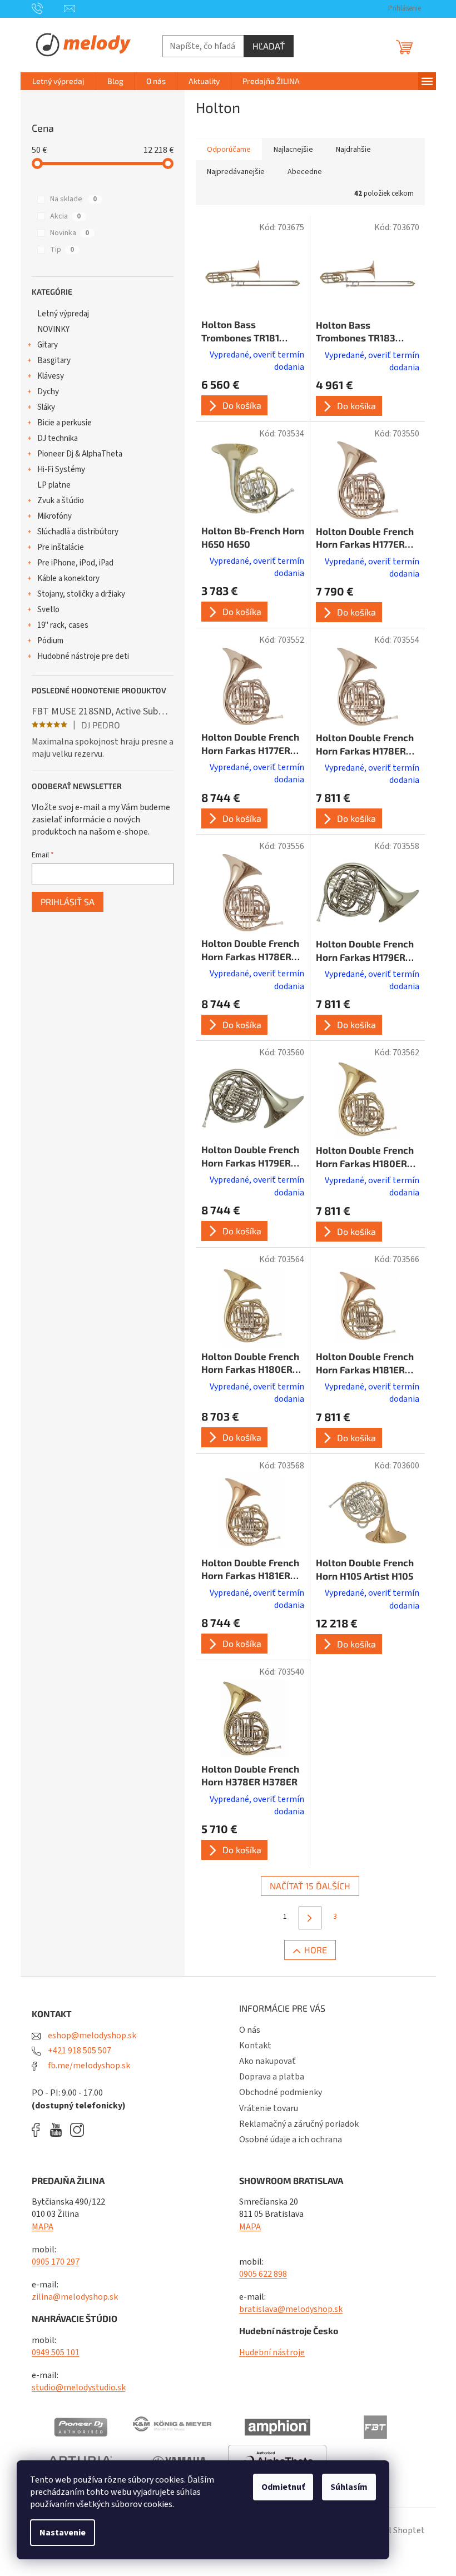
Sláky (46, 407)
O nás (250, 2030)
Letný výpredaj (63, 314)
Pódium (50, 641)
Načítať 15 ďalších (310, 1886)
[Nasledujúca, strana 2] (310, 1918)
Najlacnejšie (293, 150)
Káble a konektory (68, 579)
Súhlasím (349, 2487)
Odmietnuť (283, 2487)
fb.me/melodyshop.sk (88, 2066)
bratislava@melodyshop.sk (291, 2309)
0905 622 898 (263, 2274)
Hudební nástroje (272, 2352)
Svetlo (48, 610)
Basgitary (54, 361)
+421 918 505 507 (79, 2051)
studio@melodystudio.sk (79, 2388)
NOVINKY (53, 329)
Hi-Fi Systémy (61, 470)
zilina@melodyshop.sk (75, 2297)
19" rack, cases (63, 625)
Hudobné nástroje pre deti (83, 656)
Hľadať (269, 46)
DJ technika (58, 438)
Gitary (48, 345)
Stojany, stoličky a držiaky (81, 594)
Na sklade (73, 199)
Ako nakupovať (267, 2061)
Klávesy (51, 376)
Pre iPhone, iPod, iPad (75, 563)
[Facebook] (39, 2130)
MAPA (43, 2227)
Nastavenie (63, 2533)
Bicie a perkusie (65, 423)
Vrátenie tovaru (269, 2108)
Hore (316, 1950)
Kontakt (255, 2046)
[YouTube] (59, 2130)
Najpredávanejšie (236, 172)
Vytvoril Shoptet (393, 2530)
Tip (62, 250)
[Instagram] (77, 2130)
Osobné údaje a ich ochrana (291, 2140)
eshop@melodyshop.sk (91, 2036)
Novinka (70, 233)
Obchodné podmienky (281, 2092)
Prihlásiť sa (68, 902)
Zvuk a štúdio (61, 501)
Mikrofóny (54, 516)
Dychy (48, 392)
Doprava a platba (272, 2077)
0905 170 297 (56, 2262)
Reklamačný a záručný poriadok (299, 2124)
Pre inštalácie (61, 547)
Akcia (65, 216)
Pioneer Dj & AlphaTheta (80, 454)
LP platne (54, 485)
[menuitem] (58, 81)
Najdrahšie (353, 150)
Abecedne (305, 172)
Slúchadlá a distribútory (78, 532)
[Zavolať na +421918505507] (48, 8)
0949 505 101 (56, 2352)
